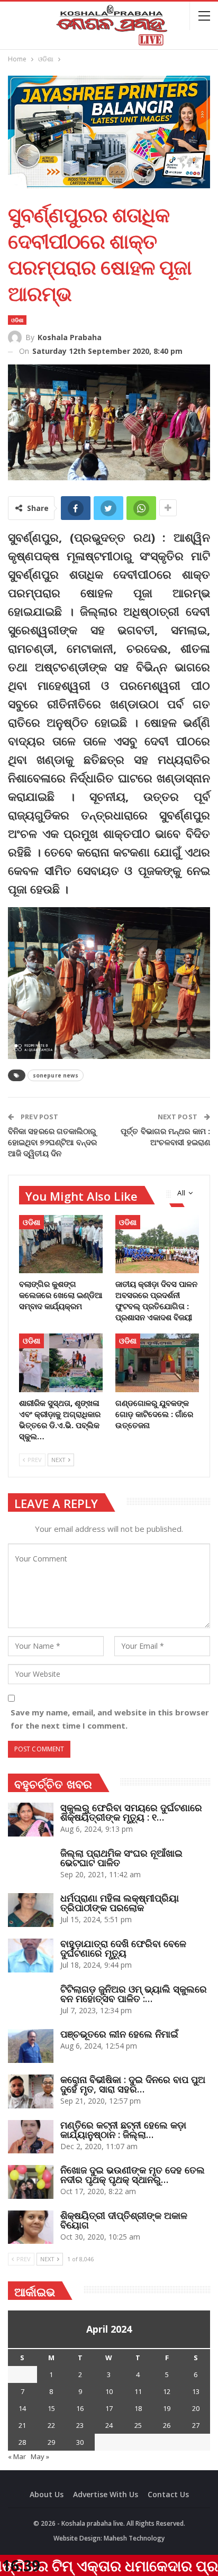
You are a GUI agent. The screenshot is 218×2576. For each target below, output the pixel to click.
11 (138, 2391)
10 (109, 2391)
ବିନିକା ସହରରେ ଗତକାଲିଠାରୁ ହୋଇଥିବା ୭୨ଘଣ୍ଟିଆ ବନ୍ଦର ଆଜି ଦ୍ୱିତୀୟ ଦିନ (53, 1142)
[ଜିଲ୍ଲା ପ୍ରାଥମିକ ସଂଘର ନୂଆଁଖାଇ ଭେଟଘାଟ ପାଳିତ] (31, 1865)
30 (80, 2442)
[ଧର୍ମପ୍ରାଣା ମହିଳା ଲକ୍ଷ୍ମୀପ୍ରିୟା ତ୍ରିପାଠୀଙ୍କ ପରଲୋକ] (31, 1910)
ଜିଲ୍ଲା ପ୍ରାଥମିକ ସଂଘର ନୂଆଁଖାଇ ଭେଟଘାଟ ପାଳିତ (121, 1858)
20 (196, 2408)
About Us (47, 2494)
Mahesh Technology (134, 2538)
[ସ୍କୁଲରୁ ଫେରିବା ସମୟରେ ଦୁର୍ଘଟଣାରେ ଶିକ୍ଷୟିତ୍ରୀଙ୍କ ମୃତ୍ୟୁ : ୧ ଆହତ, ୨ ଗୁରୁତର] (31, 1820)
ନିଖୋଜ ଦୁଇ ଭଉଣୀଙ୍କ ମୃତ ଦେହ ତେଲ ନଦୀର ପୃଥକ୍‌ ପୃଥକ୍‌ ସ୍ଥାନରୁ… (133, 2175)
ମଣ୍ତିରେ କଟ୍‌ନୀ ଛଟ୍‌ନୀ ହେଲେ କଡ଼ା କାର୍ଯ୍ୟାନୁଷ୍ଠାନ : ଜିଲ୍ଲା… (123, 2130)
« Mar (17, 2456)
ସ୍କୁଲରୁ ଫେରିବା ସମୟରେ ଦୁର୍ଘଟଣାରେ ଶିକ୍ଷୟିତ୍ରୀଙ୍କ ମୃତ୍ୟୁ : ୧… (131, 1812)
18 (138, 2408)
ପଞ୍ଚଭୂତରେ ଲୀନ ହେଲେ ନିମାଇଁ (119, 2034)
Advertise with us (106, 2494)
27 (196, 2425)
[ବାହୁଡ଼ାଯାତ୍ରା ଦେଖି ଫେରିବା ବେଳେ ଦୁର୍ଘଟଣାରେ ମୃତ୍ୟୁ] (31, 1956)
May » (40, 2456)
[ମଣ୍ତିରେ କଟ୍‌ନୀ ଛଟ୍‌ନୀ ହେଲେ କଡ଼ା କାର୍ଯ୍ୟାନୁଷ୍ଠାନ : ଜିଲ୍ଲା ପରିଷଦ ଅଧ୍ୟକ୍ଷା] (31, 2137)
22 (51, 2425)
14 (22, 2408)
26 (167, 2425)
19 (167, 2408)
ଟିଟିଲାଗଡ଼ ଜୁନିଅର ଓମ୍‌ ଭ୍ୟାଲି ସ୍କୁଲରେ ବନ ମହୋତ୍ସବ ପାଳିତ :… (134, 1994)
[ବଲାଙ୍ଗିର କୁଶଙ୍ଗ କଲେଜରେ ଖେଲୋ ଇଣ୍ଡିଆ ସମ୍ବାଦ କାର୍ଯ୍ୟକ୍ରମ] (61, 1244)
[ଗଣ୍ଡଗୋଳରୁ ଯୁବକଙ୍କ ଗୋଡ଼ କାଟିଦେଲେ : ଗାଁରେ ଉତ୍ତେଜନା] (157, 1363)
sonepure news (56, 1075)
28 (22, 2442)
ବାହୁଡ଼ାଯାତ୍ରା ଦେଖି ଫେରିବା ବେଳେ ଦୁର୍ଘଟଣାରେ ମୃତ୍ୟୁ (123, 1948)
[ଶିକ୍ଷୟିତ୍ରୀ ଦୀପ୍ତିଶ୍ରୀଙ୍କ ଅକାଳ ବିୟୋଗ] (31, 2227)
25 (138, 2425)
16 (80, 2408)
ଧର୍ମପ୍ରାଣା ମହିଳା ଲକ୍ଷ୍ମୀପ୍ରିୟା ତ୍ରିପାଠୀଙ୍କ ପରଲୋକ (120, 1903)
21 (22, 2425)
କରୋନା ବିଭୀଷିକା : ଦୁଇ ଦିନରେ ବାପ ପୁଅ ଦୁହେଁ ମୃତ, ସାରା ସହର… (133, 2084)
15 (51, 2408)
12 (167, 2391)
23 (80, 2425)
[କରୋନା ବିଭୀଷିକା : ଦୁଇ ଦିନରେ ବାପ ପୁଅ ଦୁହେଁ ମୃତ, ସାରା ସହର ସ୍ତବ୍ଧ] (31, 2091)
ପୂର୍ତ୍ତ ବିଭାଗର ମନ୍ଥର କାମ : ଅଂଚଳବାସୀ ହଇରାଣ (165, 1136)
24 (109, 2425)
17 (109, 2408)
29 (51, 2442)
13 (196, 2391)
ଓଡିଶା (17, 320)
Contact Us (168, 2494)
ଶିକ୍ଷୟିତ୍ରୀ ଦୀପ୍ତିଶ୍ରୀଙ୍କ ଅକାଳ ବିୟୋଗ (124, 2220)
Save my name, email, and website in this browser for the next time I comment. (110, 1719)
